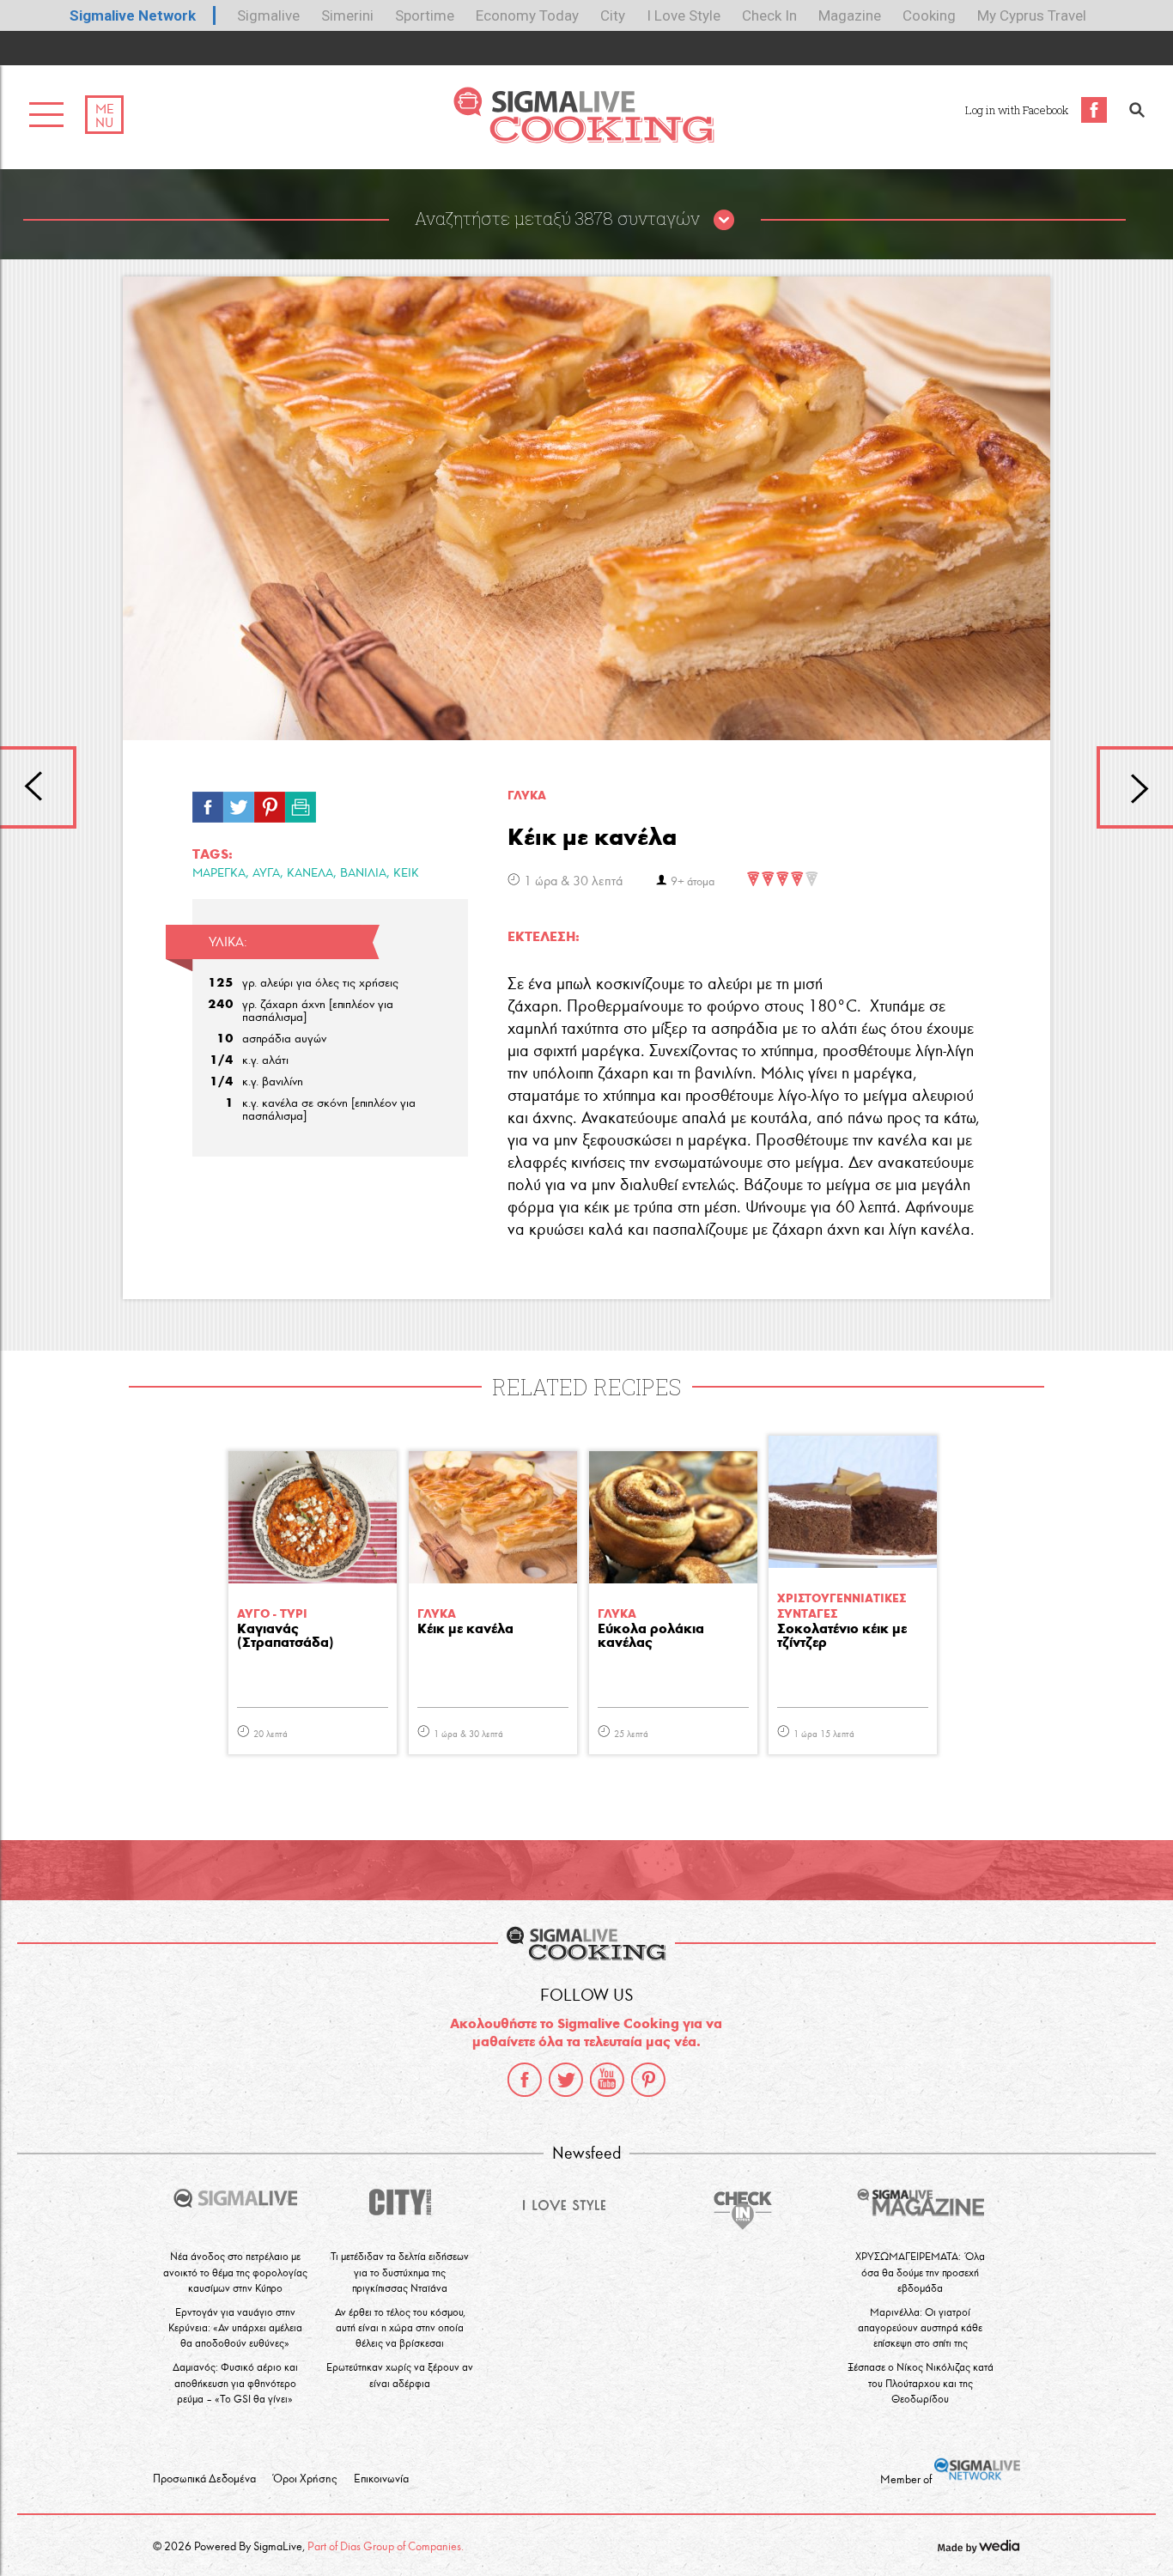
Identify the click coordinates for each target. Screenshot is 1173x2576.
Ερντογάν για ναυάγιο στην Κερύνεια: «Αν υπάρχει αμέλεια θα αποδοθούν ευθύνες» (235, 2327)
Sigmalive (268, 15)
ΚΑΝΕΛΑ (310, 873)
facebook (525, 2080)
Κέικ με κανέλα (465, 1629)
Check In (769, 15)
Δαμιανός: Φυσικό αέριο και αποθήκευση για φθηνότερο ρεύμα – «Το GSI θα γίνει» (235, 2382)
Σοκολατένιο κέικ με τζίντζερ (842, 1636)
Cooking (929, 15)
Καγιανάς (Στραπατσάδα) (286, 1636)
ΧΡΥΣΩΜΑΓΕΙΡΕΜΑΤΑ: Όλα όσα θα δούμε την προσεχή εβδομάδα (920, 2272)
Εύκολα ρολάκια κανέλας (651, 1636)
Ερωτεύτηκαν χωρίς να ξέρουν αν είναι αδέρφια (400, 2375)
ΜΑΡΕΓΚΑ (219, 873)
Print (301, 803)
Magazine (850, 15)
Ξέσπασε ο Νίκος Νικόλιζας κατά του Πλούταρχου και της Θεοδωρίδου (921, 2382)
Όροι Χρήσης (305, 2479)
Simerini (347, 15)
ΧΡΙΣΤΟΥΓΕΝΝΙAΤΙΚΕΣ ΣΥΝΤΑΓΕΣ (842, 1606)
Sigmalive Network (133, 15)
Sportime (425, 15)
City (613, 15)
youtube (607, 2080)
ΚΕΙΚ (406, 873)
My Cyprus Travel (1032, 15)
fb (208, 803)
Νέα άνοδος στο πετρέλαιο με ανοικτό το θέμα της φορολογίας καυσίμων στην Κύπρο (235, 2272)
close (724, 221)
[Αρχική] (583, 139)
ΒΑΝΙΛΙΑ (363, 873)
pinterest (648, 2080)
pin (270, 803)
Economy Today (527, 15)
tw (239, 803)
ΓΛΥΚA (527, 796)
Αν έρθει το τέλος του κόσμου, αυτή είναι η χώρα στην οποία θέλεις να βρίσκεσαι (400, 2327)
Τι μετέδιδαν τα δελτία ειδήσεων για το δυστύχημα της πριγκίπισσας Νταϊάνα (400, 2272)
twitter (566, 2080)
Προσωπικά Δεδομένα (204, 2479)
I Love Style (684, 15)
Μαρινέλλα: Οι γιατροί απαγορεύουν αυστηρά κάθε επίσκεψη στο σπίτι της (920, 2327)
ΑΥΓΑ (266, 873)
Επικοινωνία (381, 2479)
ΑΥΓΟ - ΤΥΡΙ (272, 1614)
